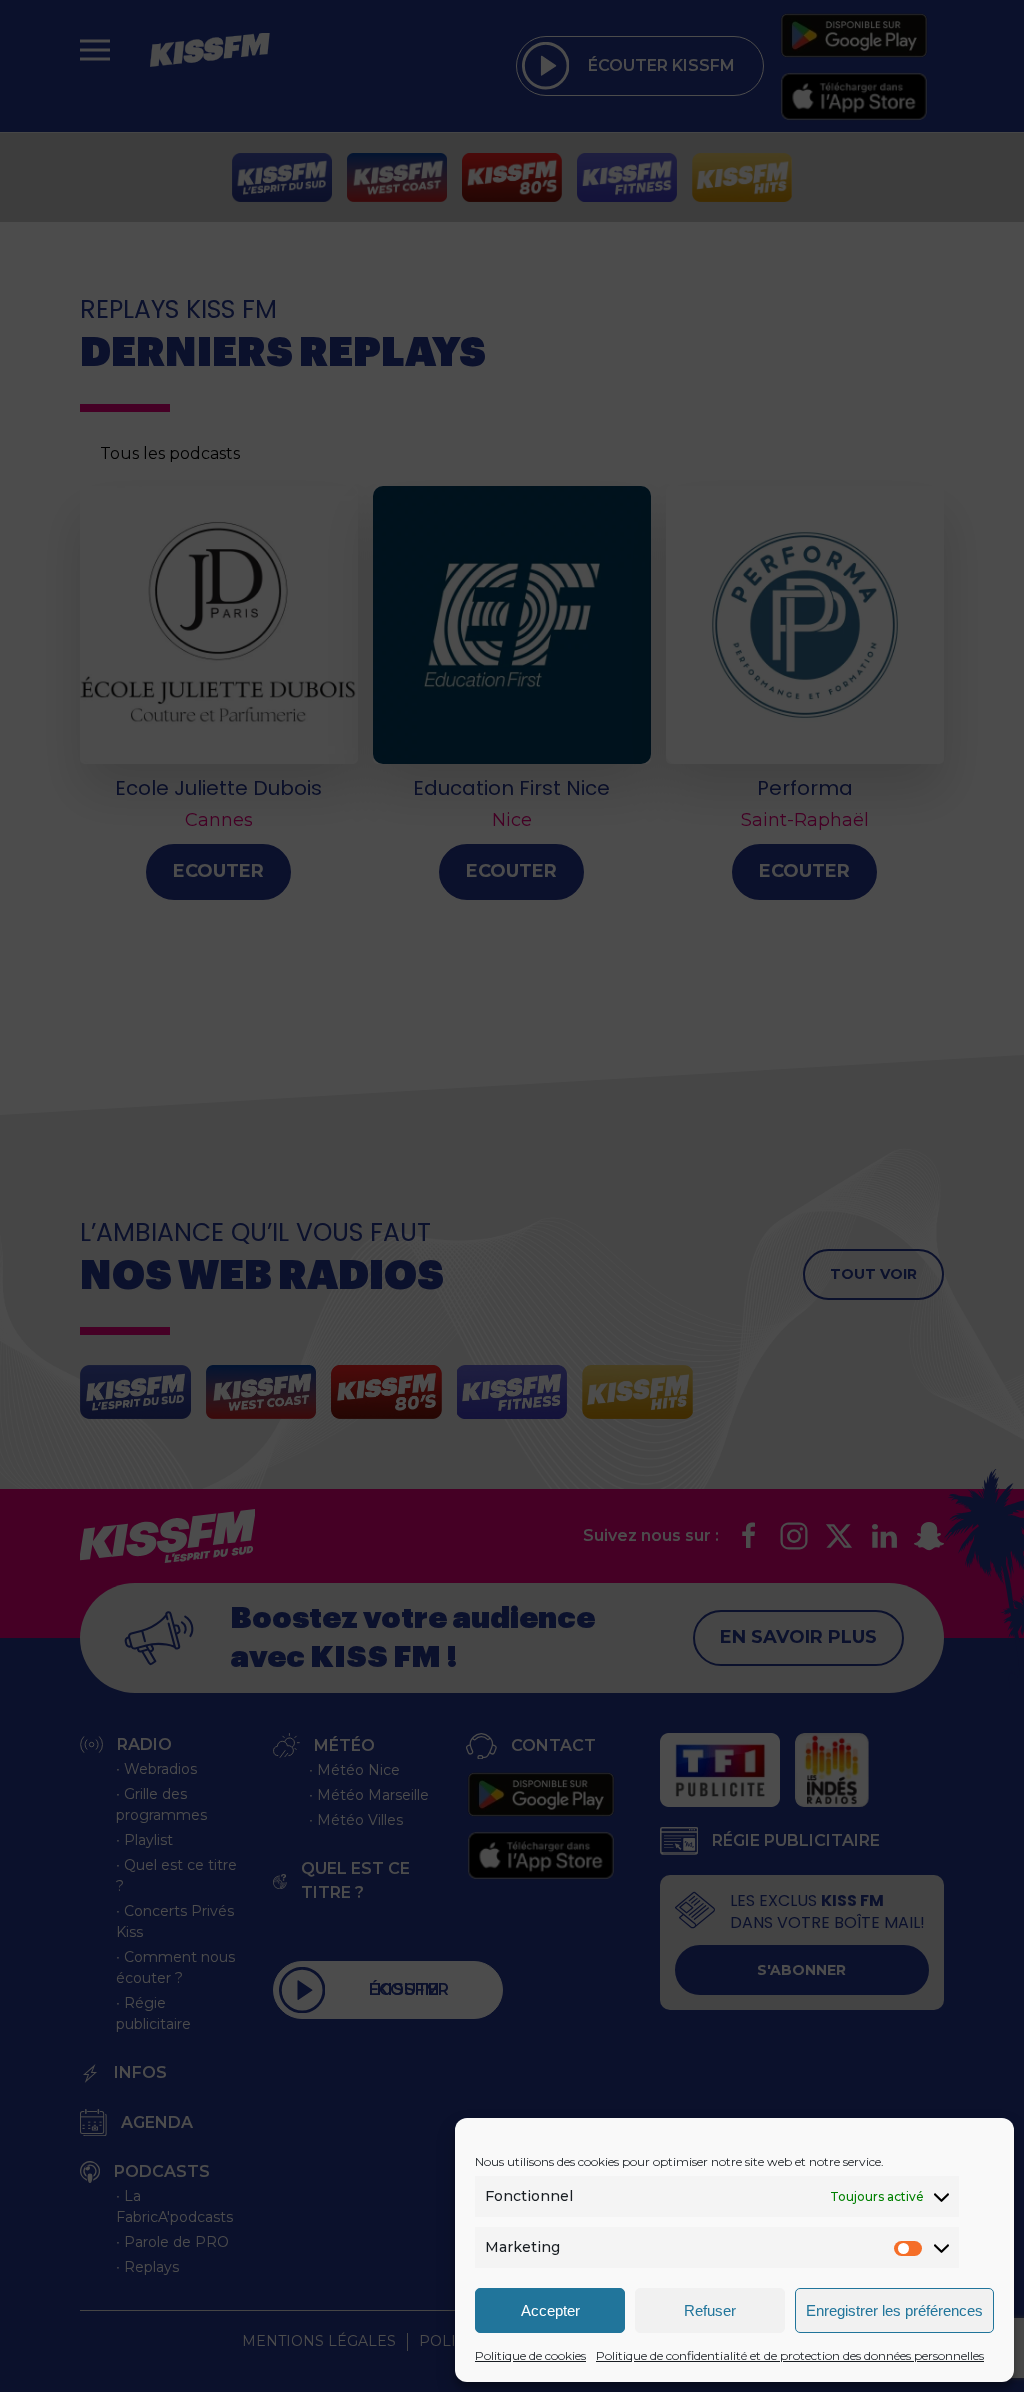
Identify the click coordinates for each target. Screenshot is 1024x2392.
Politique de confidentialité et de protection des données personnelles (790, 2355)
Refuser (710, 2310)
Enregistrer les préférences (894, 2310)
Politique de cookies (530, 2355)
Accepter (550, 2310)
